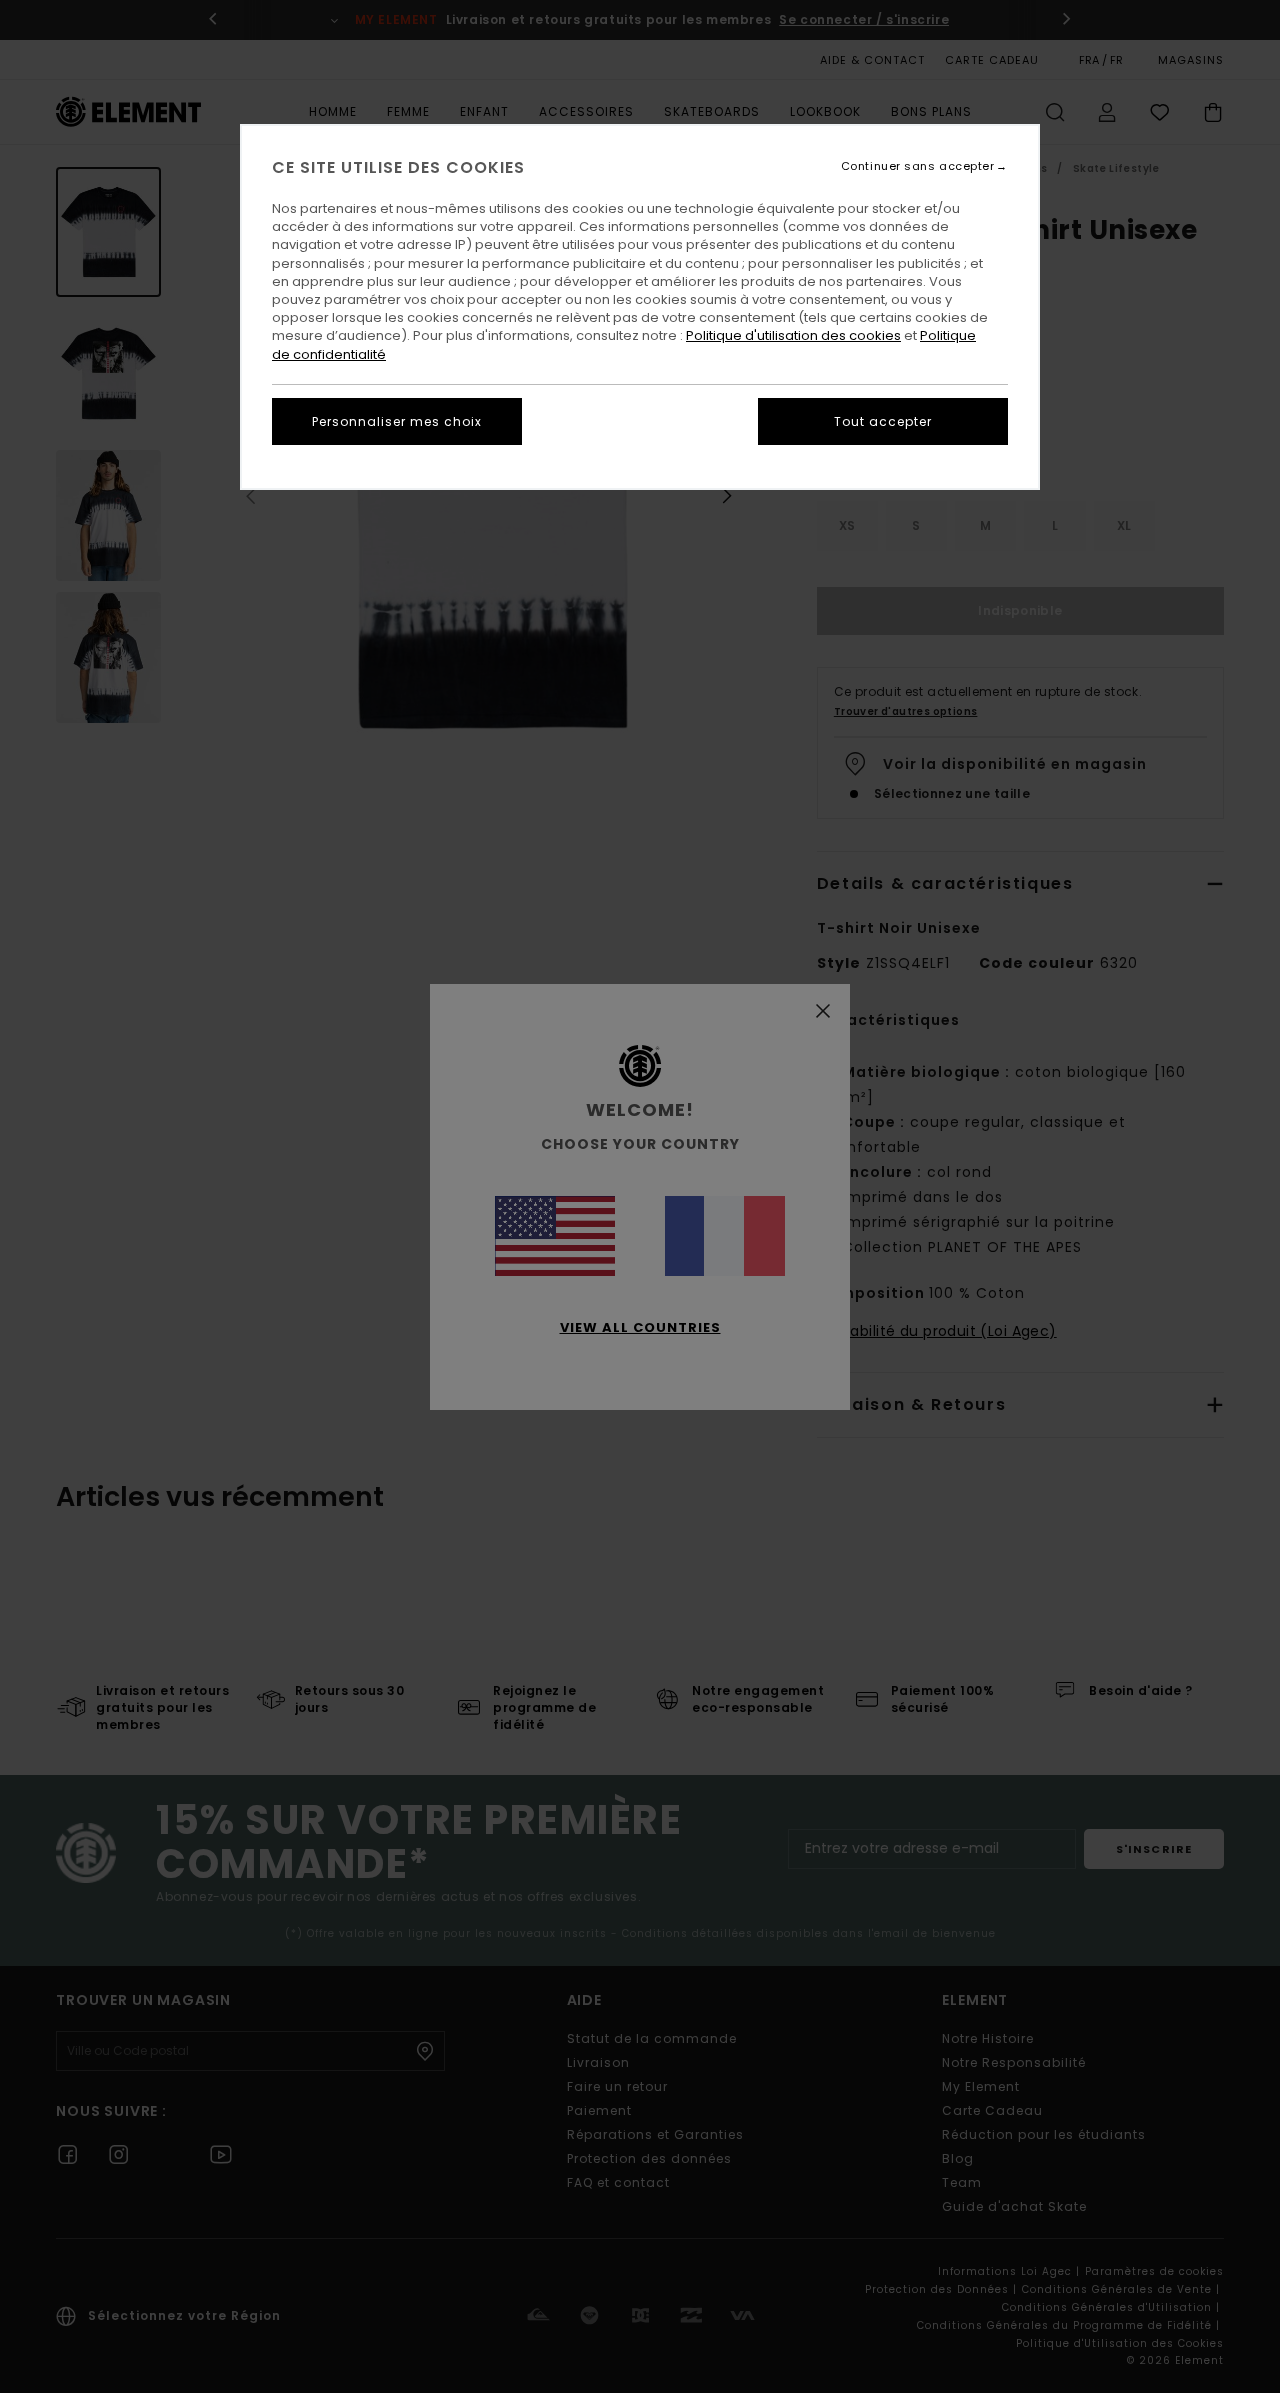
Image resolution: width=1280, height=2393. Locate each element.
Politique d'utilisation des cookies (793, 335)
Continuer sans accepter (918, 166)
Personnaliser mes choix (397, 421)
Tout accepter (883, 421)
